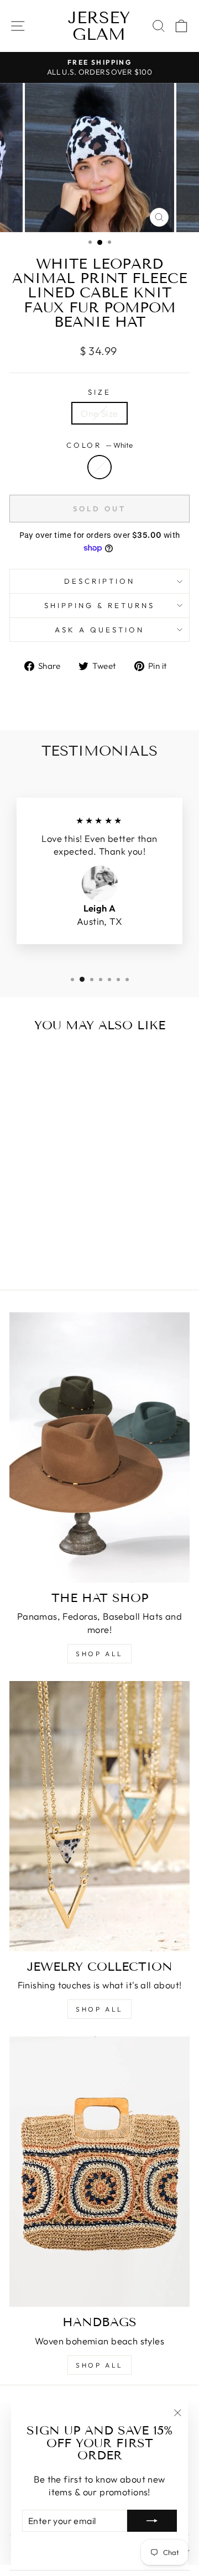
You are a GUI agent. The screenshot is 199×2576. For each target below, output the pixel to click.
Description (99, 581)
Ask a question (99, 630)
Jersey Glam (99, 26)
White (99, 467)
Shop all (99, 1654)
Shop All (99, 2009)
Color (100, 445)
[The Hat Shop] (99, 1447)
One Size (99, 413)
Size (99, 392)
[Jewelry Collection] (99, 1816)
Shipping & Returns (99, 605)
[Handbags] (99, 2172)
